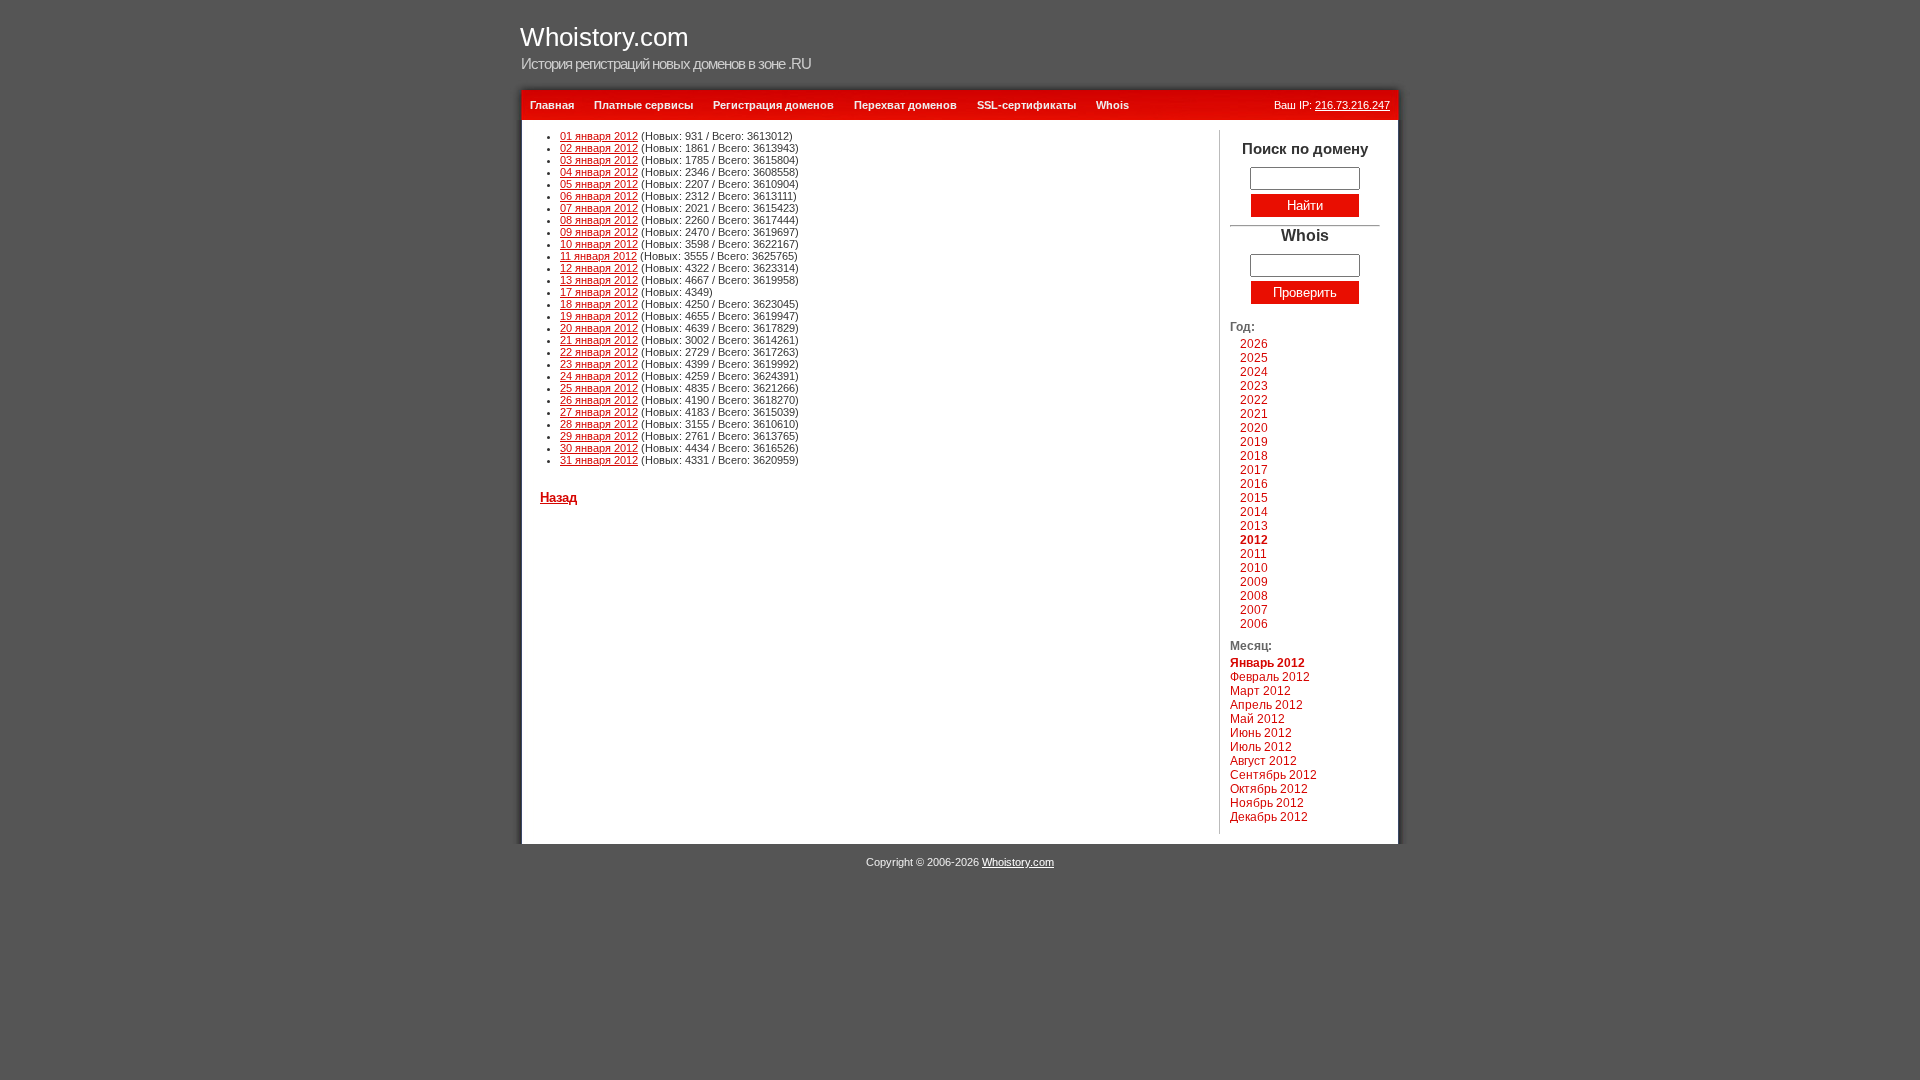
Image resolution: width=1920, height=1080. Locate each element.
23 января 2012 (599, 364)
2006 (1254, 624)
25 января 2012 (599, 388)
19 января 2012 (599, 316)
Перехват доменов (905, 105)
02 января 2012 (599, 148)
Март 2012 (1260, 691)
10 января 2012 (599, 244)
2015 (1254, 498)
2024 (1254, 372)
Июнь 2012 (1261, 733)
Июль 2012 (1261, 747)
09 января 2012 (599, 232)
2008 (1254, 596)
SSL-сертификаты (1026, 105)
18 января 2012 (599, 304)
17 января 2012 (599, 292)
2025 (1254, 358)
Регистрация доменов (773, 105)
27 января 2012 (599, 412)
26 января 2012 (599, 400)
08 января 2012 (599, 220)
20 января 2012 (599, 328)
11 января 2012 (598, 256)
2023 (1254, 386)
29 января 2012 (599, 436)
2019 (1254, 442)
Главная (552, 105)
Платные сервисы (643, 105)
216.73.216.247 (1352, 105)
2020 (1254, 428)
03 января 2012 (599, 160)
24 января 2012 (599, 376)
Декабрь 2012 (1269, 817)
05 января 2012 (599, 184)
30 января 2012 (599, 448)
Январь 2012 (1267, 663)
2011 (1253, 554)
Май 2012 (1257, 719)
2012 (1254, 540)
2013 (1254, 526)
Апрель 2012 (1266, 705)
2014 (1254, 512)
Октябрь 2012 (1269, 789)
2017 (1254, 470)
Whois (1112, 105)
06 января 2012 (599, 196)
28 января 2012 (599, 424)
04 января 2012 (599, 172)
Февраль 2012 (1270, 677)
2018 (1254, 456)
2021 (1254, 414)
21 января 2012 (599, 340)
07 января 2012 (599, 208)
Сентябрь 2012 (1273, 775)
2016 (1254, 484)
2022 (1254, 400)
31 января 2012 (599, 460)
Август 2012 (1263, 761)
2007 (1254, 610)
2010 (1254, 568)
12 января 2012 (599, 268)
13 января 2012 (599, 280)
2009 (1254, 582)
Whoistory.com (604, 37)
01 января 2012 (599, 136)
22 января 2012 (599, 352)
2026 (1254, 344)
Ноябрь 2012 (1267, 803)
